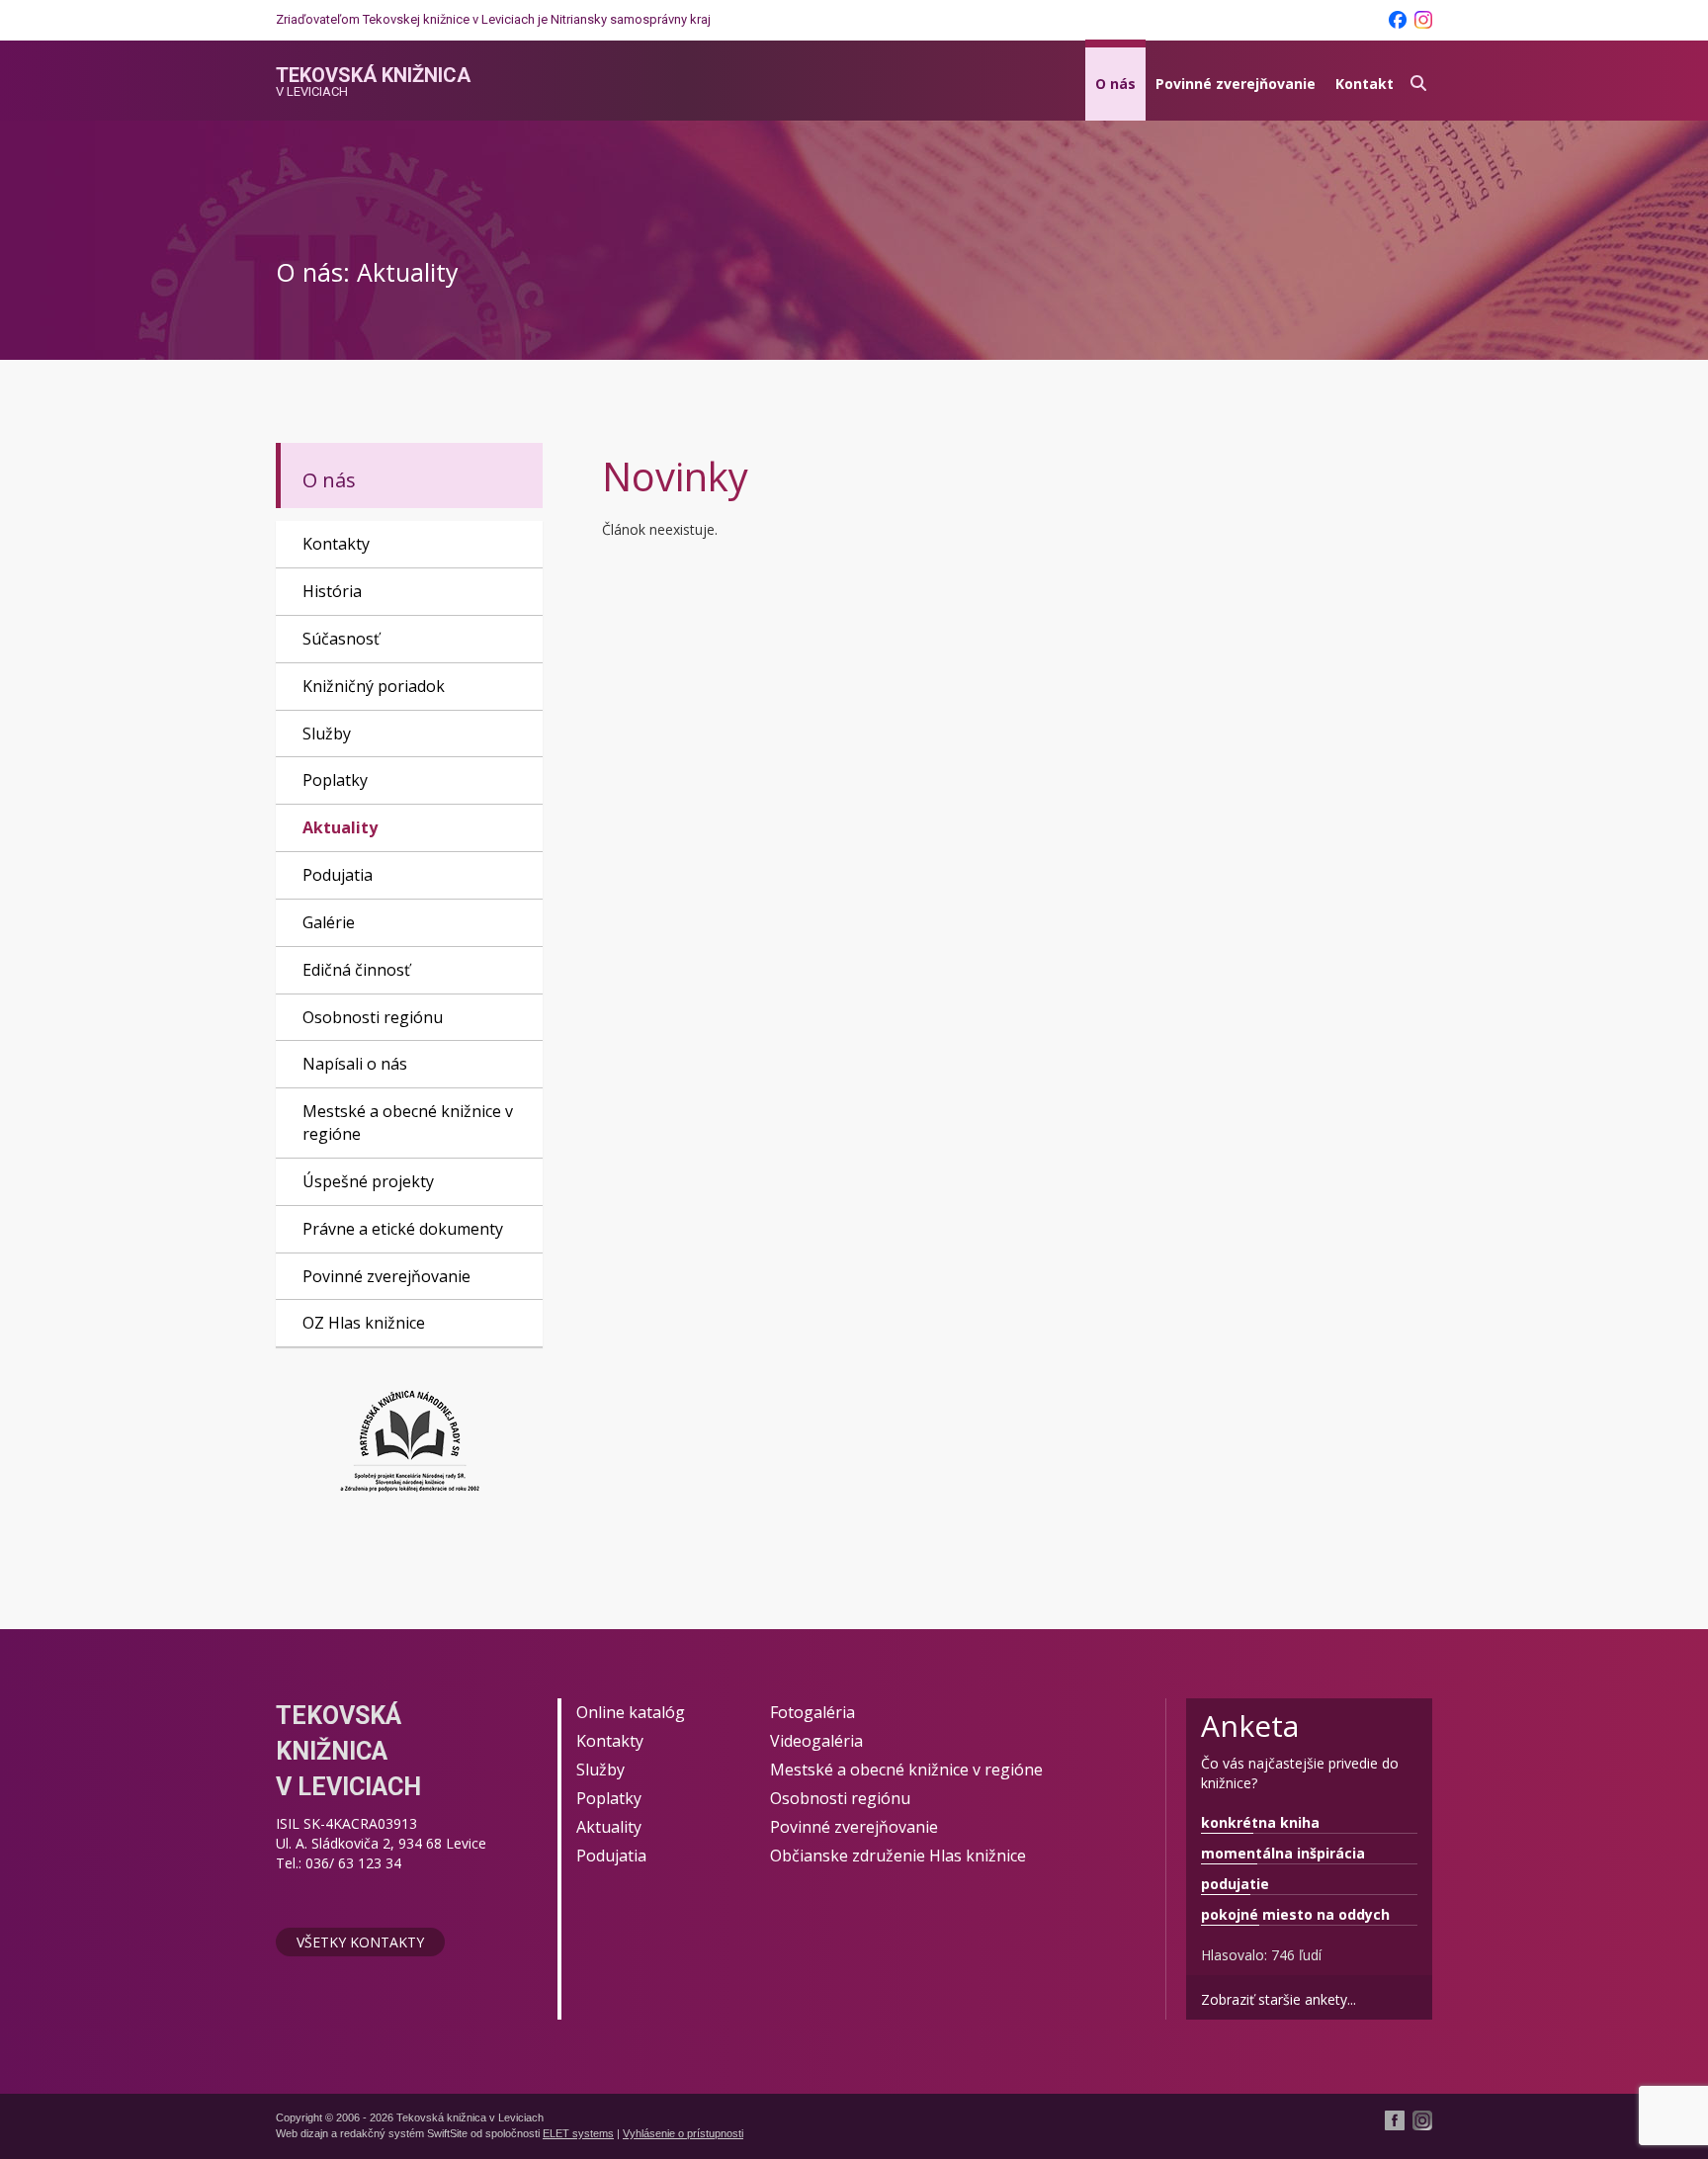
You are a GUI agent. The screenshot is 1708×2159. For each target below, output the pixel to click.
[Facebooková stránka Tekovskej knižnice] (1398, 20)
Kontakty (336, 544)
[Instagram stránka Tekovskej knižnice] (1423, 20)
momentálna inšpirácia (1283, 1853)
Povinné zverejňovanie (1236, 84)
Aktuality (340, 827)
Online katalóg (631, 1712)
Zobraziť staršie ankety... (1279, 1999)
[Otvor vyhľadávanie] (1418, 81)
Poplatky (335, 780)
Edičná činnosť (356, 970)
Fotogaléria (812, 1712)
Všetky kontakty (360, 1942)
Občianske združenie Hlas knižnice (898, 1856)
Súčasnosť (341, 639)
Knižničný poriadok (374, 686)
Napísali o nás (355, 1064)
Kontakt (1365, 84)
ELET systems (578, 2133)
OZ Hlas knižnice (364, 1323)
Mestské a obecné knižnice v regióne (408, 1123)
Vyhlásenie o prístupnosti (683, 2133)
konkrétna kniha (1260, 1822)
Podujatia (338, 875)
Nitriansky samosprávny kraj (631, 19)
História (332, 591)
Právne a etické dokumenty (403, 1229)
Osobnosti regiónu (373, 1017)
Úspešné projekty (368, 1181)
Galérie (329, 922)
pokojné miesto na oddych (1295, 1914)
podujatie (1235, 1884)
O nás (1115, 84)
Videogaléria (816, 1741)
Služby (327, 734)
